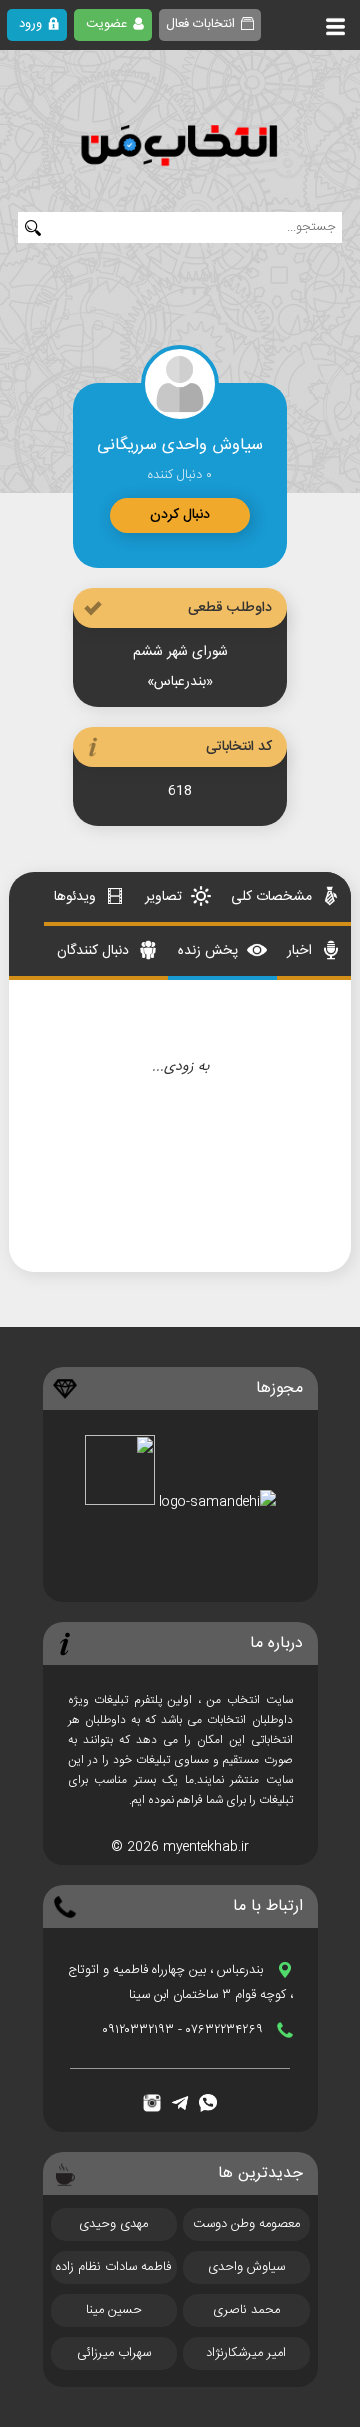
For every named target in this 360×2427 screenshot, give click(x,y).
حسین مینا (114, 2310)
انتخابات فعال (200, 24)
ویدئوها (77, 897)
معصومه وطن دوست (246, 2224)
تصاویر (165, 897)
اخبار (301, 951)
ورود (30, 24)
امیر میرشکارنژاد (246, 2353)
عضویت (106, 24)
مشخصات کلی (273, 897)
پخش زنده (210, 951)
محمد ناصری (246, 2310)
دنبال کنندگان (95, 951)
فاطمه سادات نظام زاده (113, 2267)
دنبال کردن (180, 515)
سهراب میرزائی (114, 2353)
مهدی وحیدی (113, 2224)
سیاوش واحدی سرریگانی (246, 2270)
